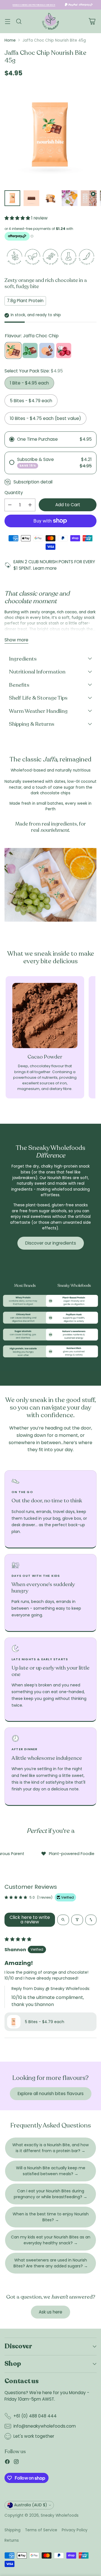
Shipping (12, 2530)
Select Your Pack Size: (34, 371)
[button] (18, 218)
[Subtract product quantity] (10, 505)
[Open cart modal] (92, 22)
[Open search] (63, 1920)
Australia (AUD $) (31, 2505)
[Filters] (77, 1920)
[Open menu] (7, 22)
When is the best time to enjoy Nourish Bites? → (51, 2217)
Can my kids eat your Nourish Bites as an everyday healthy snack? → (51, 2240)
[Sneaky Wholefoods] (50, 21)
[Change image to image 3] (50, 198)
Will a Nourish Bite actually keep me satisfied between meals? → (51, 2171)
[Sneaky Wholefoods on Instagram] (16, 2463)
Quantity (14, 493)
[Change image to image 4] (70, 198)
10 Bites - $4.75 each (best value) (45, 418)
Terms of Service (41, 2530)
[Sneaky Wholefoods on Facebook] (7, 2463)
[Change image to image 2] (31, 198)
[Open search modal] (19, 22)
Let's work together (34, 2436)
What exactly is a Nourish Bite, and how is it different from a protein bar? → (50, 2148)
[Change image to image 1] (12, 198)
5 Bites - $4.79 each (31, 401)
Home (10, 40)
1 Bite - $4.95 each (29, 383)
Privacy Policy (75, 2530)
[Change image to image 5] (89, 198)
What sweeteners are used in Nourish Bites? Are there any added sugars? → (51, 2263)
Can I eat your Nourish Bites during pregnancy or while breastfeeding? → (50, 2194)
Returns (12, 2540)
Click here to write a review (30, 1920)
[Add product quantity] (30, 505)
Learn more (45, 568)
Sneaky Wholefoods (60, 2515)
